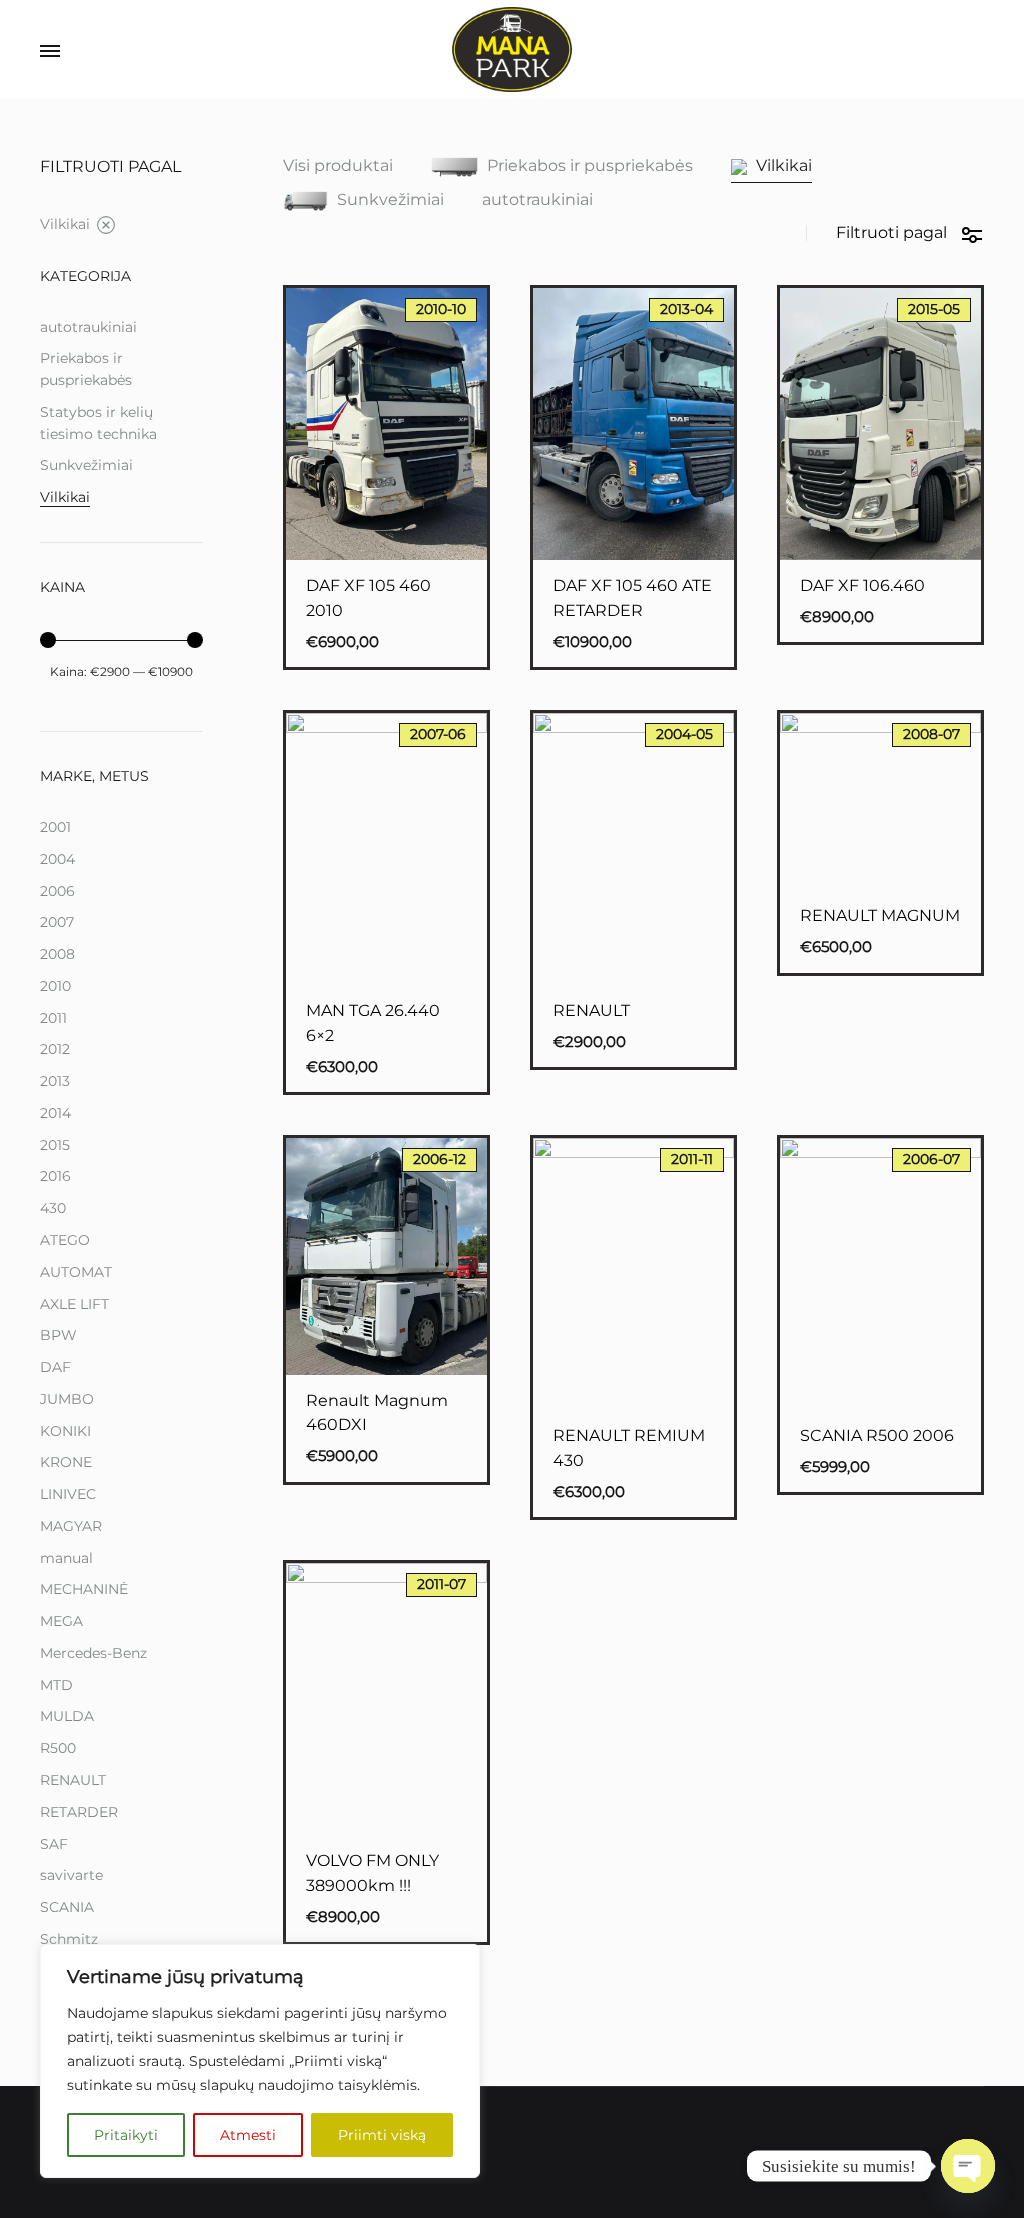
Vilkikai (784, 166)
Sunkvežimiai (390, 200)
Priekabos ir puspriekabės (590, 166)
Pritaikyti (126, 2135)
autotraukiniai (537, 200)
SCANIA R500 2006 (877, 1435)
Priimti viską (382, 2135)
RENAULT (591, 1010)
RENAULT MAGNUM (880, 915)
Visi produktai (338, 166)
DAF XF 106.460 (862, 585)
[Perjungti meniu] (50, 52)
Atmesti (248, 2135)
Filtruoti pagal (891, 232)
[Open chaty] (968, 2166)
